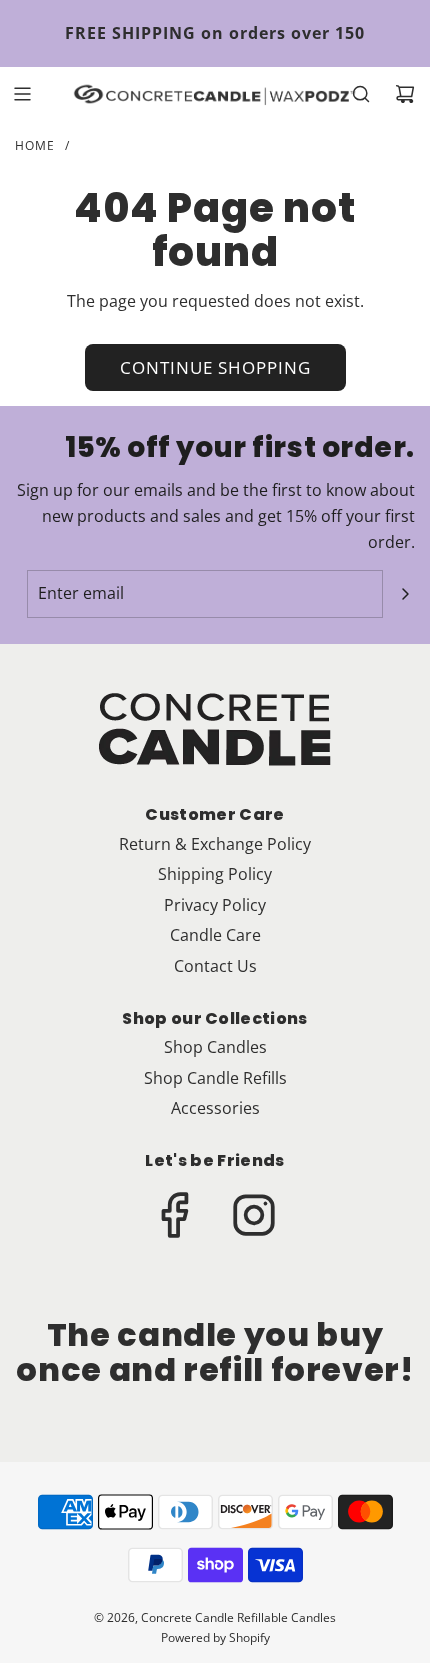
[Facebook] (176, 1215)
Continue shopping (215, 367)
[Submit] (405, 594)
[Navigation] (22, 94)
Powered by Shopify (215, 1637)
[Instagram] (254, 1215)
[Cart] (405, 94)
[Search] (361, 94)
